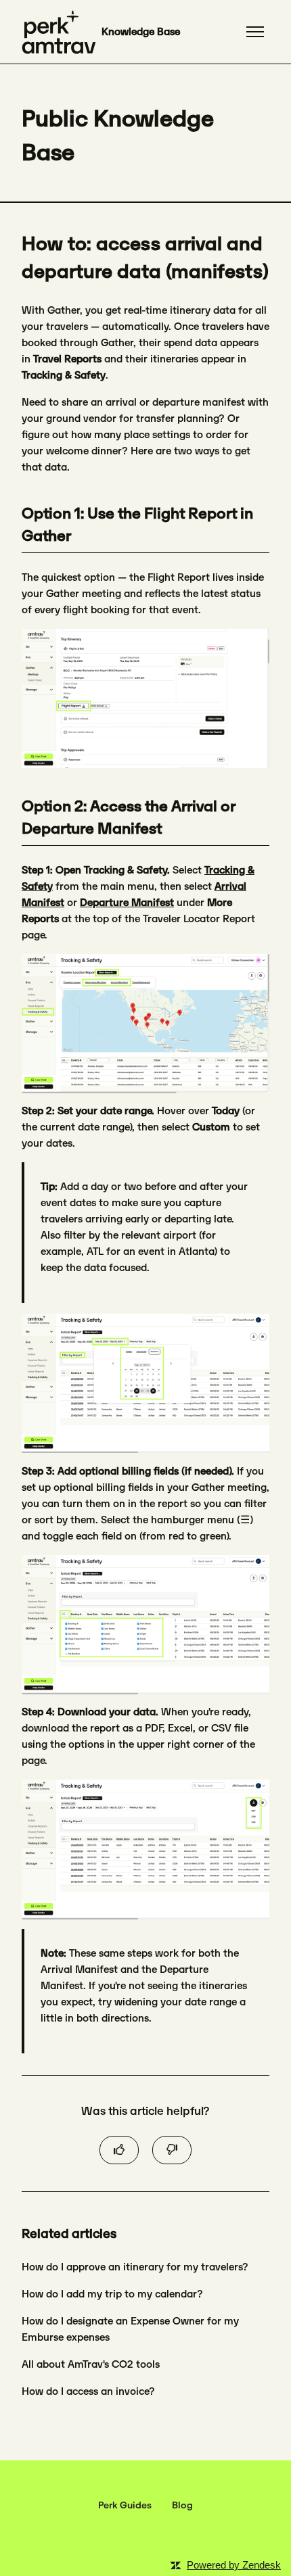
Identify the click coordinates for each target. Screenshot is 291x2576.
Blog (182, 2505)
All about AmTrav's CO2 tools (91, 2364)
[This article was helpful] (119, 2150)
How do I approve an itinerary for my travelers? (135, 2267)
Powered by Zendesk (234, 2565)
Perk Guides (125, 2505)
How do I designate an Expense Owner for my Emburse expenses (130, 2329)
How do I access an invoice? (88, 2391)
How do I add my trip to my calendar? (112, 2294)
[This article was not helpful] (172, 2150)
